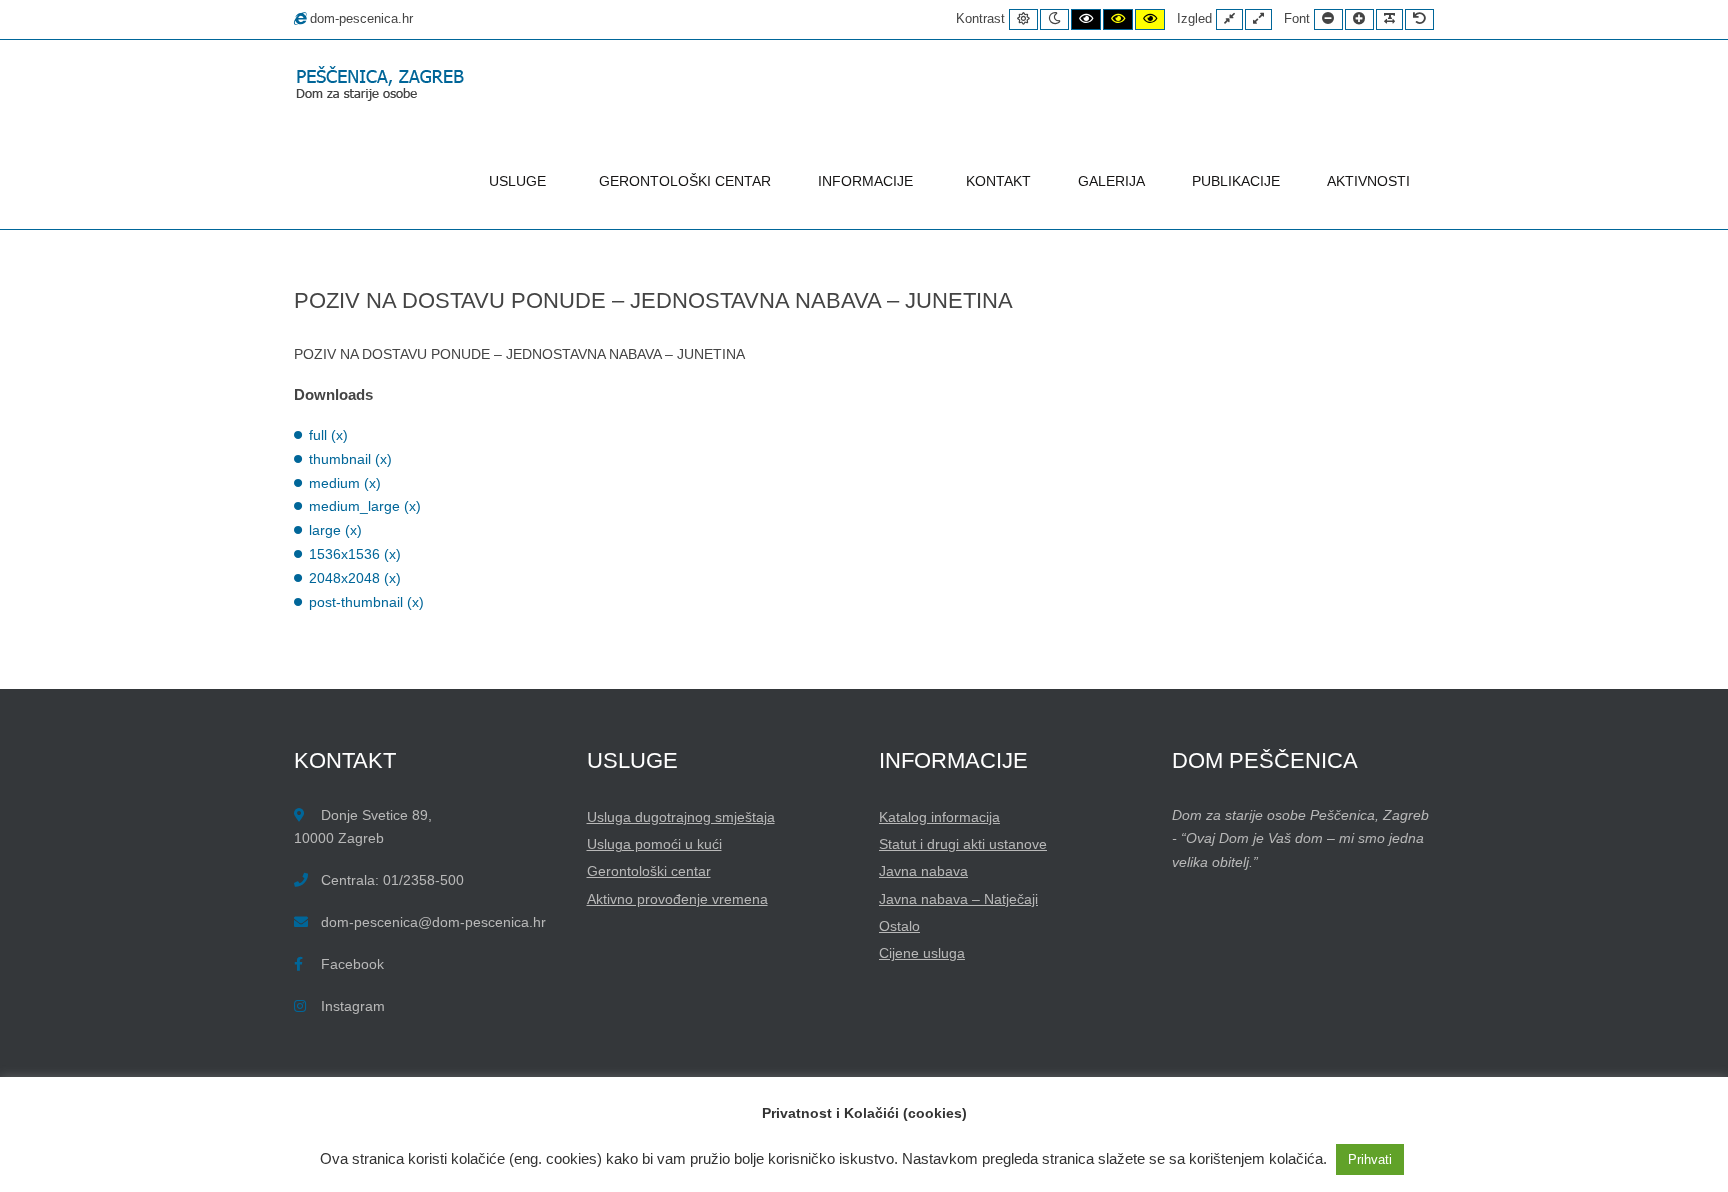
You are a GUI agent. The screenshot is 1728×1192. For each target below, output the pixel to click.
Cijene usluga (922, 953)
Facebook (352, 964)
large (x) (335, 530)
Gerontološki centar (649, 871)
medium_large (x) (365, 506)
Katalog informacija (939, 817)
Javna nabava (923, 871)
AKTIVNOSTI (1368, 181)
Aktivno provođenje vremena (677, 899)
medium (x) (345, 483)
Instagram (353, 1006)
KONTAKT (998, 181)
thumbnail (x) (350, 459)
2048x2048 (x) (355, 578)
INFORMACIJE (865, 181)
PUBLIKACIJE (1236, 181)
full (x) (328, 435)
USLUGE (517, 181)
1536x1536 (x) (355, 554)
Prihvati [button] (1370, 1159)
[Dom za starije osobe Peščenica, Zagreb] (384, 85)
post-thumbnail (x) (366, 602)
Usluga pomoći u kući (654, 844)
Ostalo (899, 926)
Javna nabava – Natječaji (958, 899)
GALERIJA (1111, 181)
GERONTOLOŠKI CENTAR (685, 181)
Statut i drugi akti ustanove (963, 844)
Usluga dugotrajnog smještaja (681, 817)
